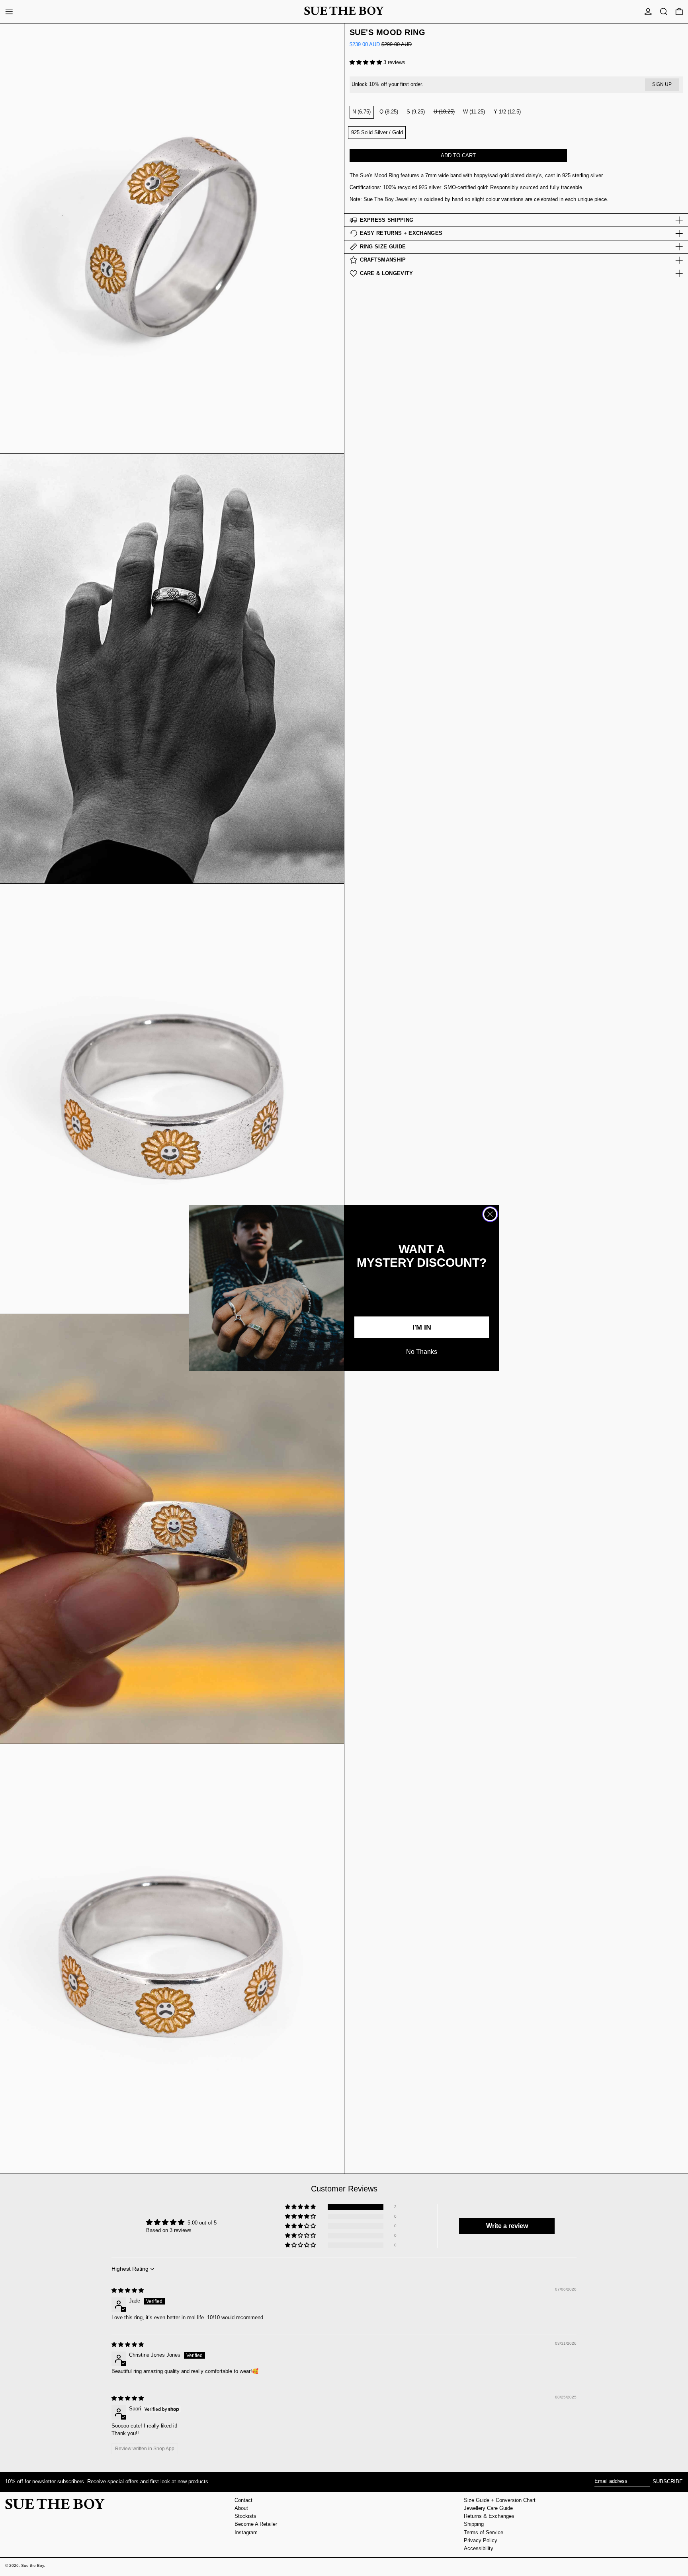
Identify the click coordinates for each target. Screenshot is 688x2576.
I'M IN (422, 1327)
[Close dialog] (490, 1214)
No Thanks (422, 1352)
